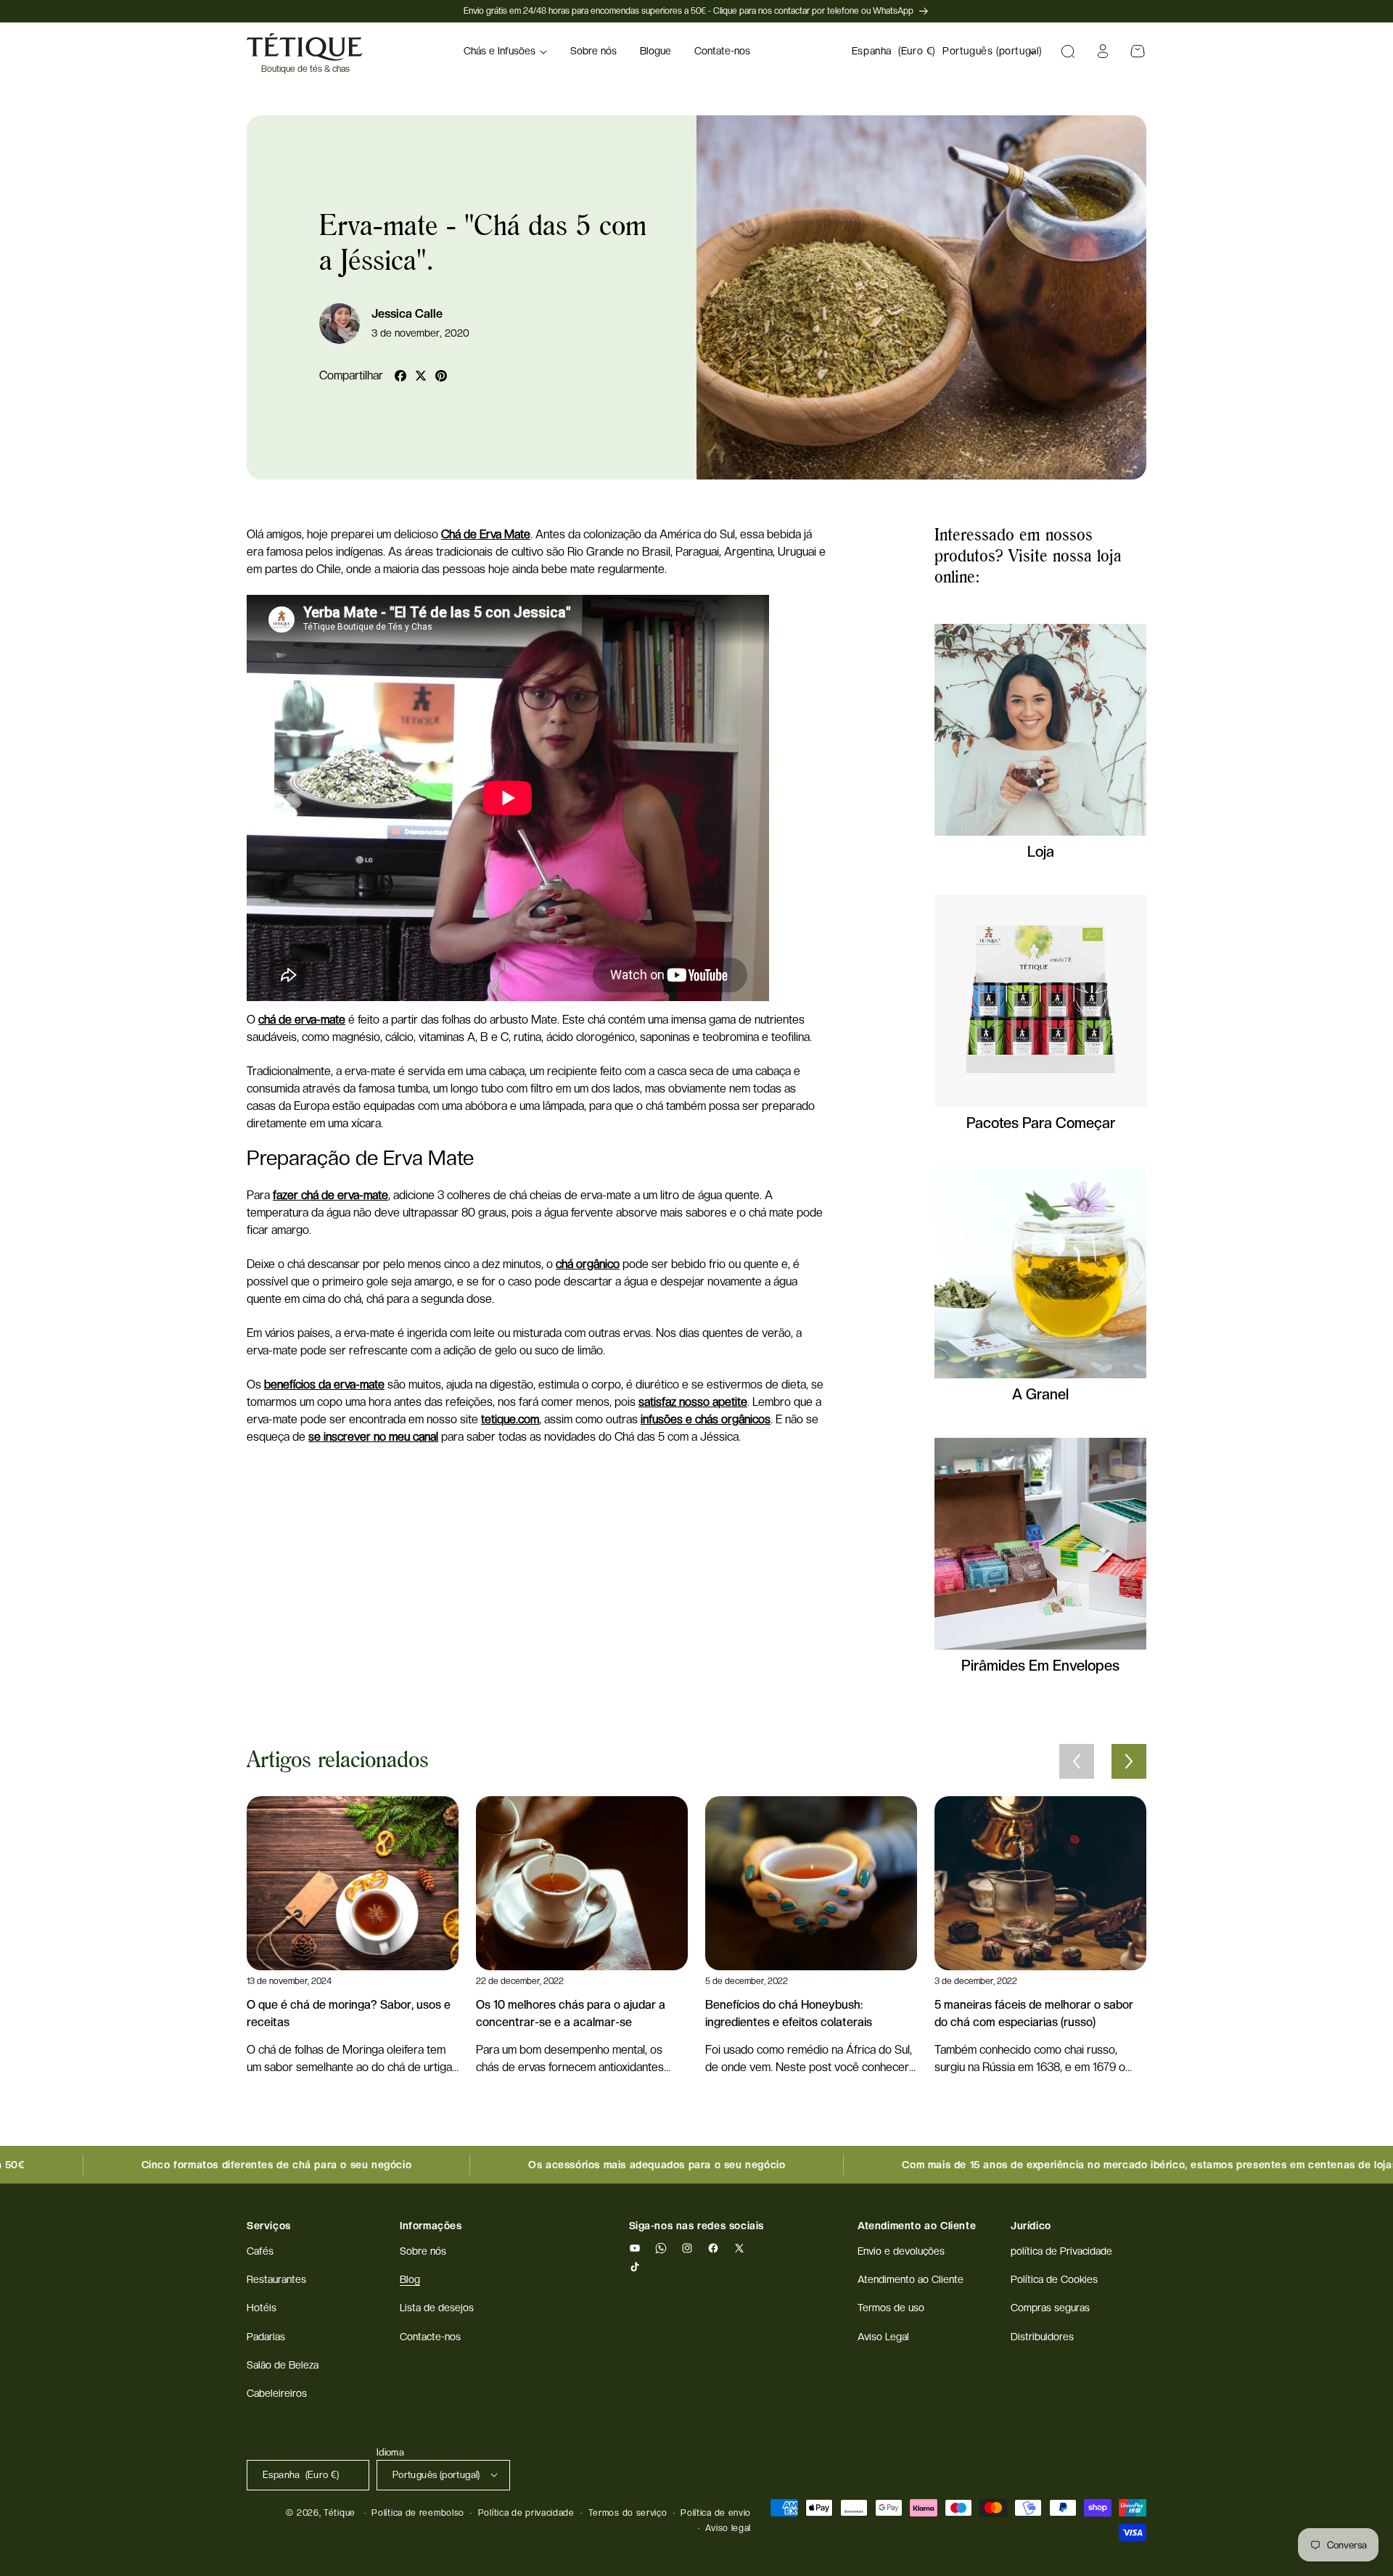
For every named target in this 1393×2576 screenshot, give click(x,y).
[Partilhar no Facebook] (400, 376)
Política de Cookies (1054, 2280)
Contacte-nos (430, 2337)
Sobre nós (423, 2251)
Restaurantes (276, 2280)
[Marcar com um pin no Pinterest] (441, 376)
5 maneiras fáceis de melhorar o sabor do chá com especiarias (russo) (1034, 2013)
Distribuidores (1042, 2337)
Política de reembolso (418, 2513)
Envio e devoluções (901, 2251)
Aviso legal (728, 2527)
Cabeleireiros (277, 2393)
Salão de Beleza (283, 2365)
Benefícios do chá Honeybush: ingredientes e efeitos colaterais (789, 2013)
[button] (505, 52)
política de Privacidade (1061, 2251)
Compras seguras (1050, 2308)
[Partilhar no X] (421, 376)
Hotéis (262, 2308)
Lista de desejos (437, 2308)
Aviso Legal (883, 2337)
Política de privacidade (526, 2513)
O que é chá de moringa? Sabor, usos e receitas (349, 2013)
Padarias (266, 2337)
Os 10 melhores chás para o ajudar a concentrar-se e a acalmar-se (571, 2013)
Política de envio (716, 2513)
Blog (410, 2280)
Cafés (260, 2251)
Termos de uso (891, 2308)
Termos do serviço (628, 2513)
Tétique (340, 2513)
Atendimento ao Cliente (911, 2280)
